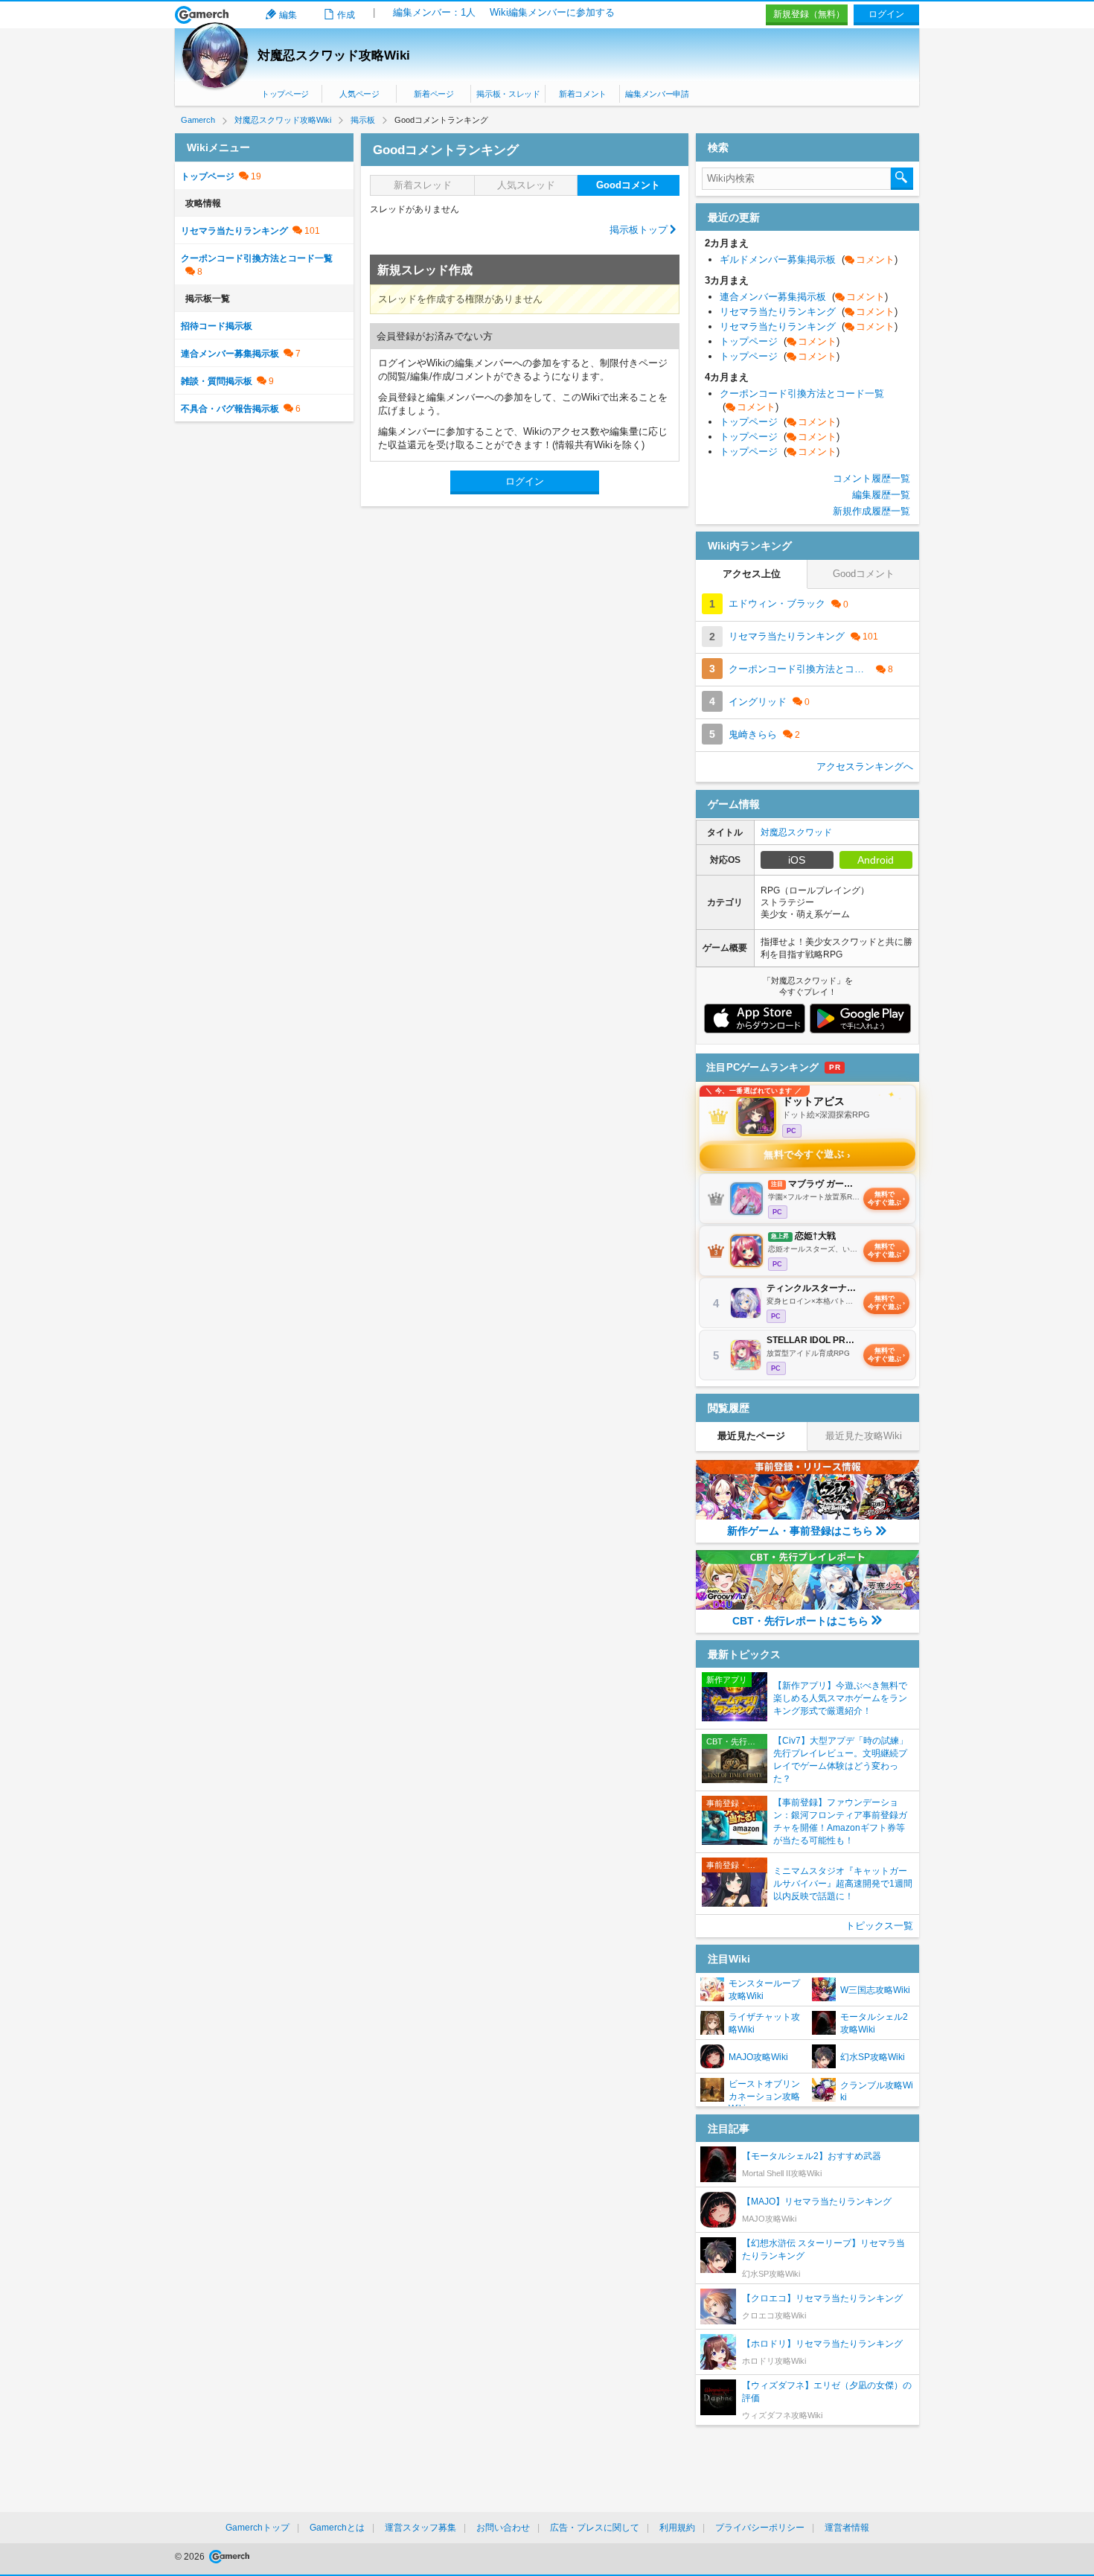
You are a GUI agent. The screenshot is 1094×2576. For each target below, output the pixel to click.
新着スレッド (423, 185)
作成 (346, 15)
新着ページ (434, 94)
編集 (288, 15)
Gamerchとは (337, 2528)
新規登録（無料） (809, 14)
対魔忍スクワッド (796, 832)
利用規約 (677, 2528)
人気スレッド (526, 185)
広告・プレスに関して (595, 2528)
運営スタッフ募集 (420, 2528)
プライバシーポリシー (760, 2528)
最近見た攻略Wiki (864, 1436)
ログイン (886, 14)
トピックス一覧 (879, 1926)
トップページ (285, 94)
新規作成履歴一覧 (871, 511)
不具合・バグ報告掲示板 (230, 409)
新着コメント (583, 94)
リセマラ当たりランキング (234, 231)
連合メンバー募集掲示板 (230, 354)
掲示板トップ (639, 230)
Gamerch (202, 15)
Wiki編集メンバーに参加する (552, 12)
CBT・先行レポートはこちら (800, 1621)
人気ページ (359, 94)
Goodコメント (628, 185)
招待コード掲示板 (217, 326)
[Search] (902, 179)
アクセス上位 (752, 574)
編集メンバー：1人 (434, 12)
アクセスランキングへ (865, 766)
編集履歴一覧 (881, 495)
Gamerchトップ (257, 2528)
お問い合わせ (503, 2528)
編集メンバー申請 (657, 94)
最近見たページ (751, 1436)
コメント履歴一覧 (871, 478)
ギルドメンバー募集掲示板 (809, 259)
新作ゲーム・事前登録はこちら (800, 1531)
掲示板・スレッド (508, 94)
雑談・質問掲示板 (217, 381)
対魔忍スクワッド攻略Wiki (334, 55)
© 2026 (191, 2557)
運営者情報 (847, 2528)
